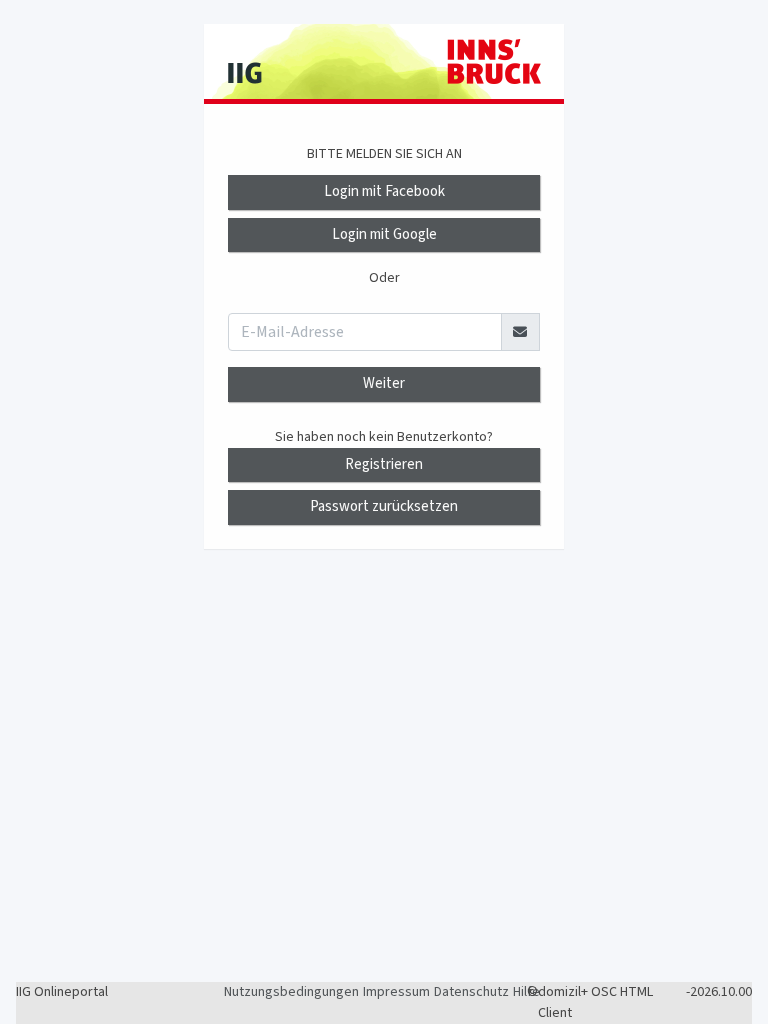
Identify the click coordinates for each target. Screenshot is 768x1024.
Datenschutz (471, 992)
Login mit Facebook (384, 191)
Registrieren (384, 464)
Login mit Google (384, 234)
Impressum (396, 992)
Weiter (384, 383)
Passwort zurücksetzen (384, 506)
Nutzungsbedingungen (291, 992)
